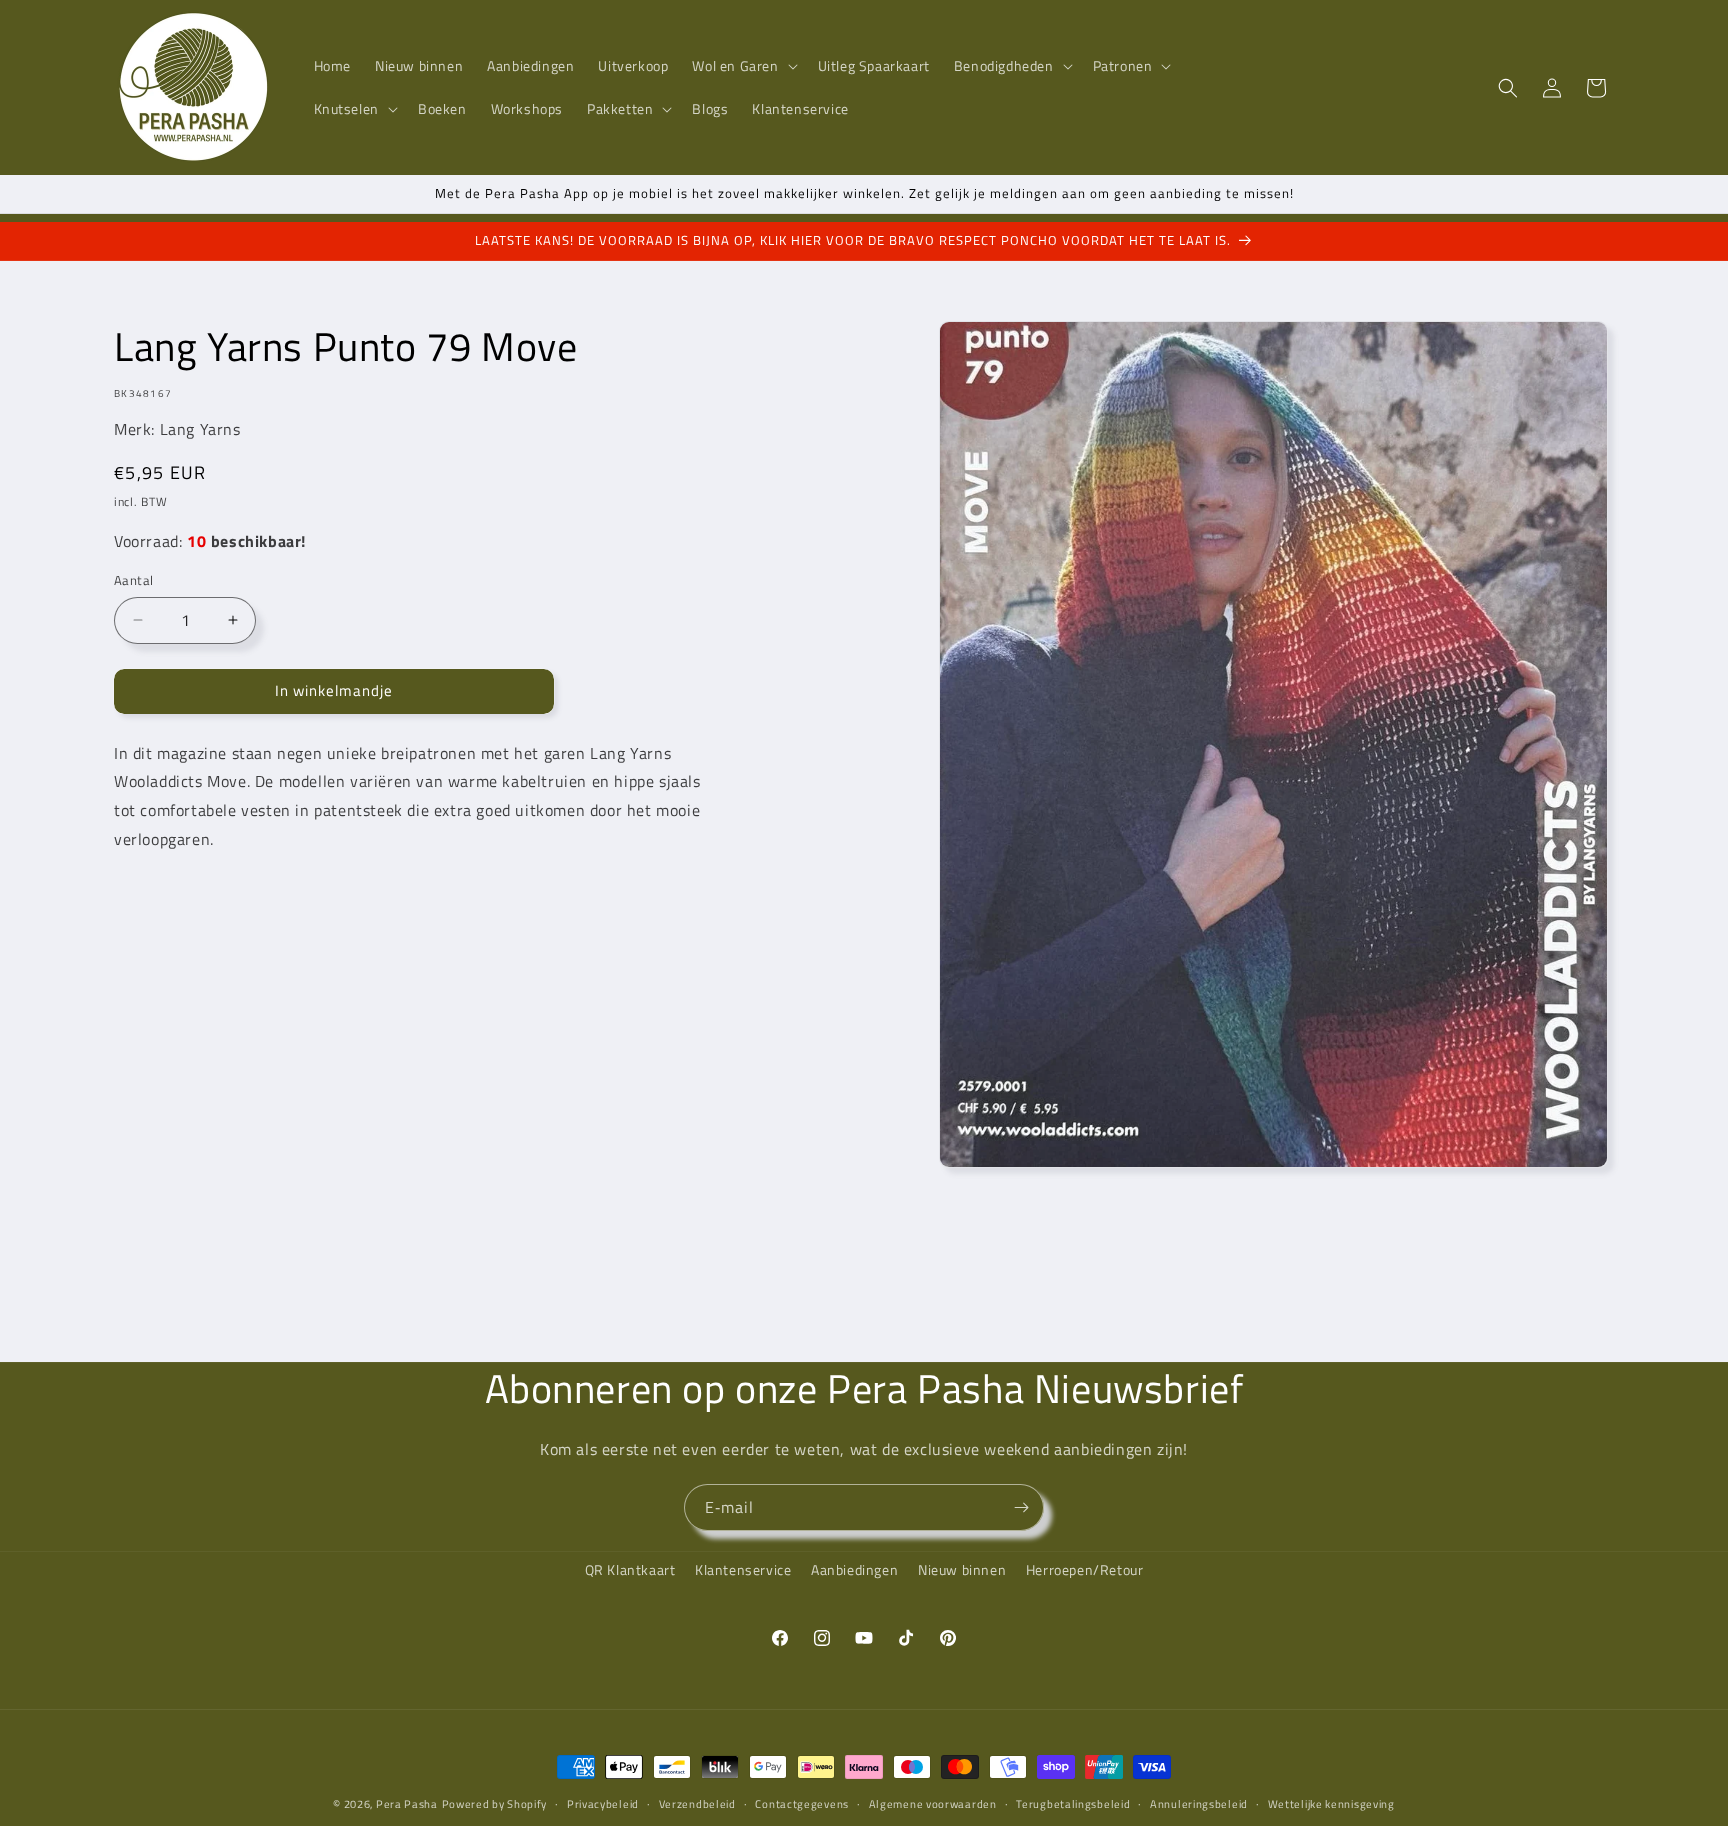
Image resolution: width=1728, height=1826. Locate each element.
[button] (742, 66)
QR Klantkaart (630, 1569)
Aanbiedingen (854, 1569)
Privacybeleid (603, 1804)
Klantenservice (743, 1569)
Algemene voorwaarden (933, 1804)
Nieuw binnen (962, 1569)
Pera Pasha (407, 1804)
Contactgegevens (802, 1804)
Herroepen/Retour (1085, 1569)
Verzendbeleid (697, 1804)
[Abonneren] (1021, 1507)
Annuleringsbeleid (1199, 1804)
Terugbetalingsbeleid (1073, 1804)
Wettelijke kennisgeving (1331, 1804)
